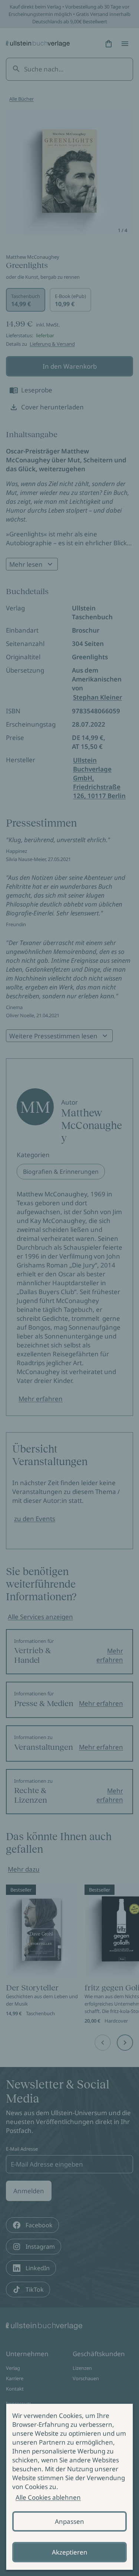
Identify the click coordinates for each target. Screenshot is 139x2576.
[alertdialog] (69, 2487)
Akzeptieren (70, 2552)
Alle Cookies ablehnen (48, 2497)
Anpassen (69, 2521)
